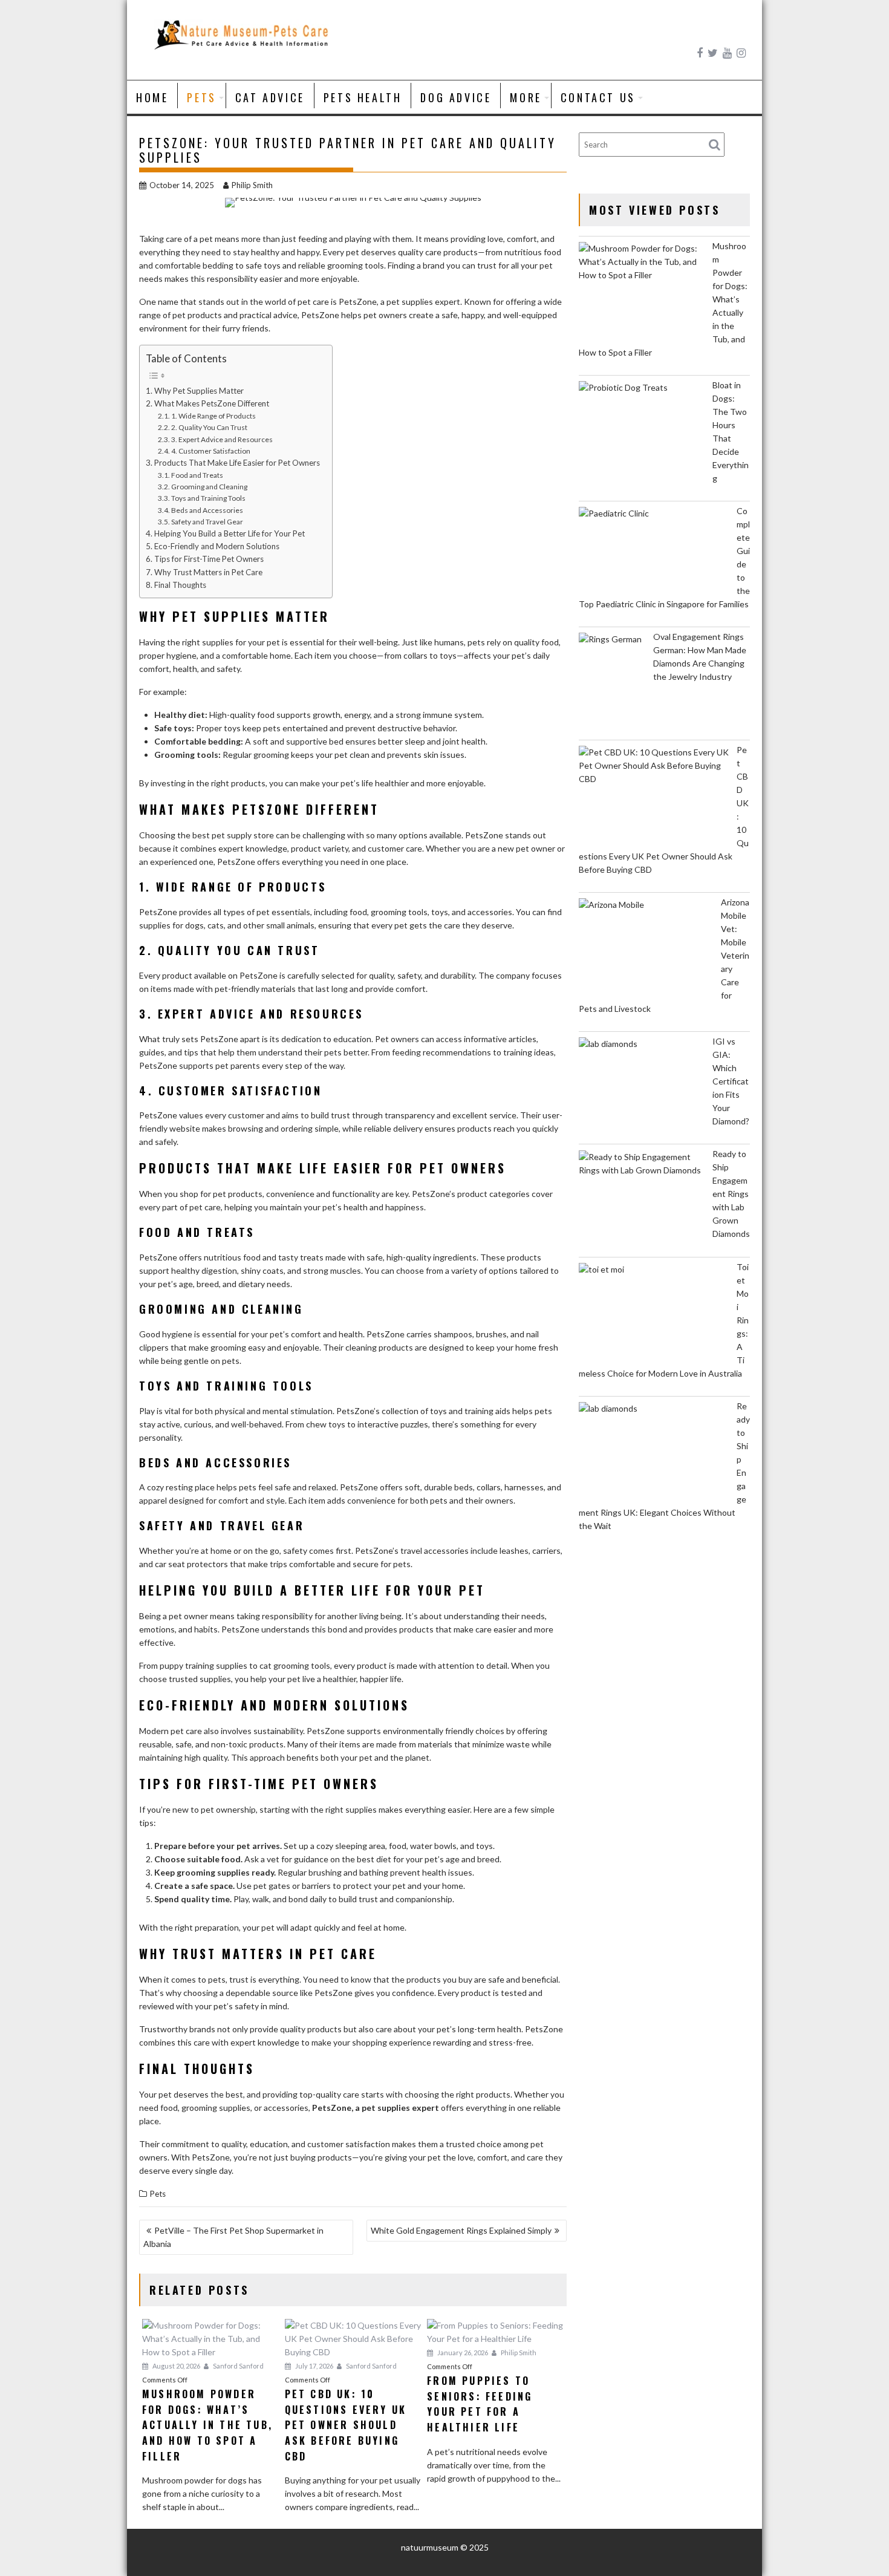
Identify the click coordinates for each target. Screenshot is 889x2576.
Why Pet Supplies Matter (199, 391)
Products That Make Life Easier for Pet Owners (237, 463)
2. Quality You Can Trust (209, 427)
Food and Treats (197, 475)
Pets (201, 97)
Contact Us (598, 97)
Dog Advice (456, 97)
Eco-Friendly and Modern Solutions (217, 546)
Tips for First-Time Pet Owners (209, 559)
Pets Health (363, 97)
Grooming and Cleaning (209, 487)
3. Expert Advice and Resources (222, 439)
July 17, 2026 (314, 2366)
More (526, 97)
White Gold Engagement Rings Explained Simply (461, 2230)
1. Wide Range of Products (213, 416)
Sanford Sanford (238, 2366)
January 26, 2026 (462, 2353)
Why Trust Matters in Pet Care (208, 572)
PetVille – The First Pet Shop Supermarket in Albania (233, 2237)
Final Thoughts (180, 585)
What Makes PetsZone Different (212, 403)
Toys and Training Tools (208, 498)
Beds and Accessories (207, 510)
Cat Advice (270, 97)
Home (152, 97)
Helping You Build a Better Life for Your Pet (230, 533)
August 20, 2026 (176, 2366)
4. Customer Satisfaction (211, 451)
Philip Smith (252, 185)
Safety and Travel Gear (207, 522)
